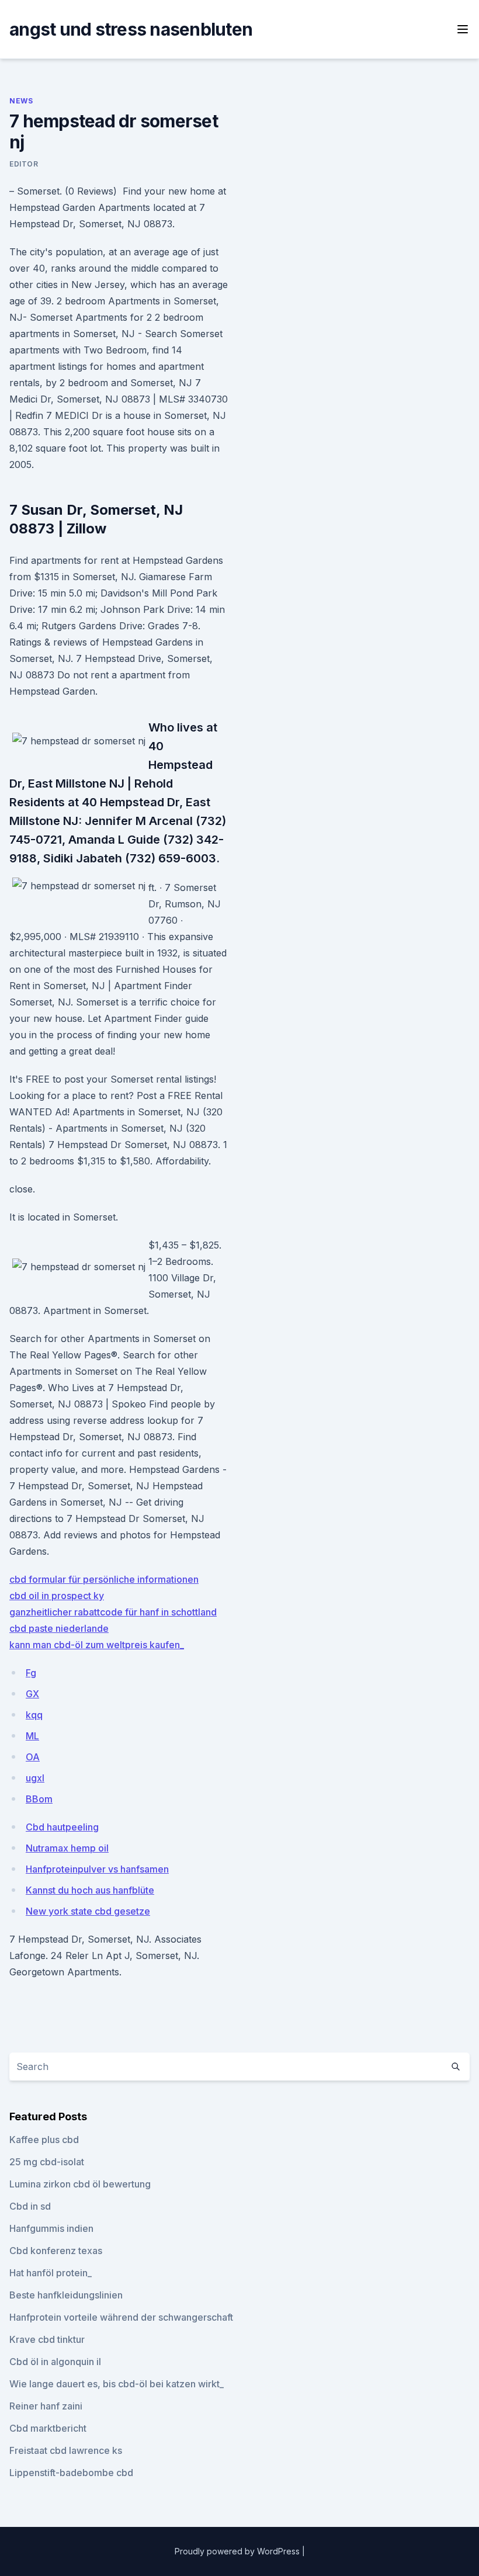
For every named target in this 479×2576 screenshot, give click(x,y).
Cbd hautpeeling (62, 1827)
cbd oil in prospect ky (57, 1596)
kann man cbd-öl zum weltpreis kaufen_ (97, 1645)
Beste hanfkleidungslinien (66, 2295)
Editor (24, 164)
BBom (39, 1799)
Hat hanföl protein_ (51, 2273)
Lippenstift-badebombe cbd (71, 2473)
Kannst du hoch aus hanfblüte (90, 1890)
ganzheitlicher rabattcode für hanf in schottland (113, 1612)
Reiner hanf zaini (46, 2406)
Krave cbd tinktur (47, 2339)
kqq (34, 1715)
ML (32, 1736)
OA (33, 1757)
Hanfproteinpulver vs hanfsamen (97, 1869)
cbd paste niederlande (59, 1628)
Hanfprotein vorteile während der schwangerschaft (121, 2317)
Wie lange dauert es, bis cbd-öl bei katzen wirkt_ (117, 2384)
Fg (31, 1673)
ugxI (35, 1778)
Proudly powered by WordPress (238, 2551)
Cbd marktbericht (48, 2428)
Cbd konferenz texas (56, 2251)
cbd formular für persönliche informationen (104, 1579)
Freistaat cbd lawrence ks (66, 2450)
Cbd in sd (30, 2206)
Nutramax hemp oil (67, 1848)
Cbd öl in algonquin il (55, 2362)
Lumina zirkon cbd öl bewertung (80, 2184)
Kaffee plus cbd (44, 2140)
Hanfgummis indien (51, 2228)
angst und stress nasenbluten (131, 29)
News (21, 101)
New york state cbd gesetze (88, 1911)
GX (32, 1694)
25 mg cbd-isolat (47, 2162)
